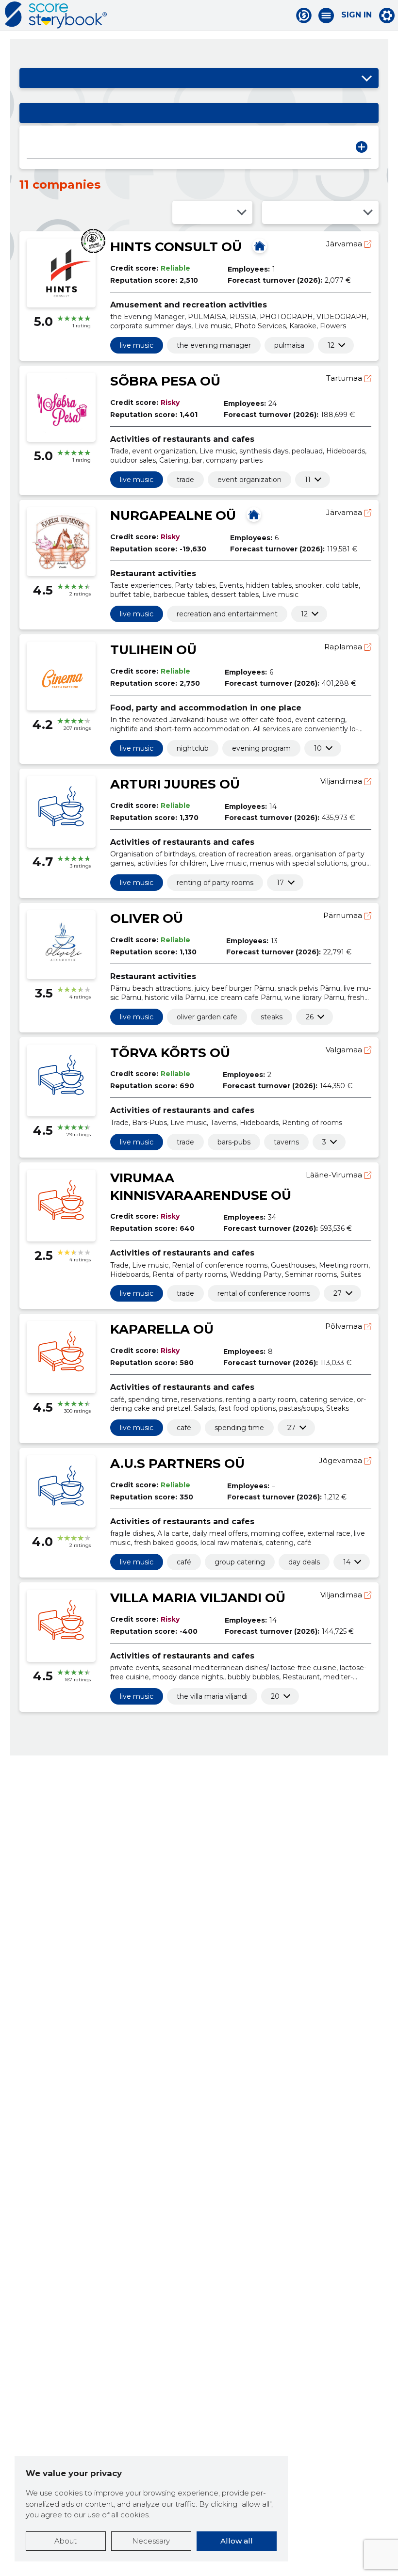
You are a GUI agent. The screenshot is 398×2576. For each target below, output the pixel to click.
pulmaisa (289, 345)
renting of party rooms (215, 883)
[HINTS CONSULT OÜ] (260, 246)
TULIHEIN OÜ (153, 650)
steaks (272, 1017)
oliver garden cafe (207, 1017)
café (184, 1428)
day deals (304, 1562)
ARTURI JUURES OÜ (175, 784)
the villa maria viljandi (212, 1696)
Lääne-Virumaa (335, 1175)
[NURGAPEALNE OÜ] (254, 515)
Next (362, 147)
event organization (249, 480)
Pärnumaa (344, 915)
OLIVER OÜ (147, 918)
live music (137, 345)
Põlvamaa (345, 1326)
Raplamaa (344, 647)
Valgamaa (345, 1050)
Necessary (151, 2541)
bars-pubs (234, 1142)
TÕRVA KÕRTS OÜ (170, 1053)
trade (185, 480)
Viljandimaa (342, 781)
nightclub (193, 748)
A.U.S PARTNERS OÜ (177, 1464)
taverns (286, 1142)
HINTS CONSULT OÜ (176, 247)
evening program (261, 748)
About (66, 2541)
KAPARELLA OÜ (162, 1329)
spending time (239, 1428)
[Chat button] (304, 16)
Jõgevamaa (341, 1460)
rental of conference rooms (264, 1293)
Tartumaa (345, 378)
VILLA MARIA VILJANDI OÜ (198, 1598)
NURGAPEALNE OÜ (173, 515)
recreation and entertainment (227, 614)
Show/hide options (366, 78)
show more (331, 345)
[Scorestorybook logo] (56, 15)
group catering (240, 1562)
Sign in (357, 15)
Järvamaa (345, 244)
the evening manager (214, 345)
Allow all (237, 2541)
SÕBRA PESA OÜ (165, 381)
